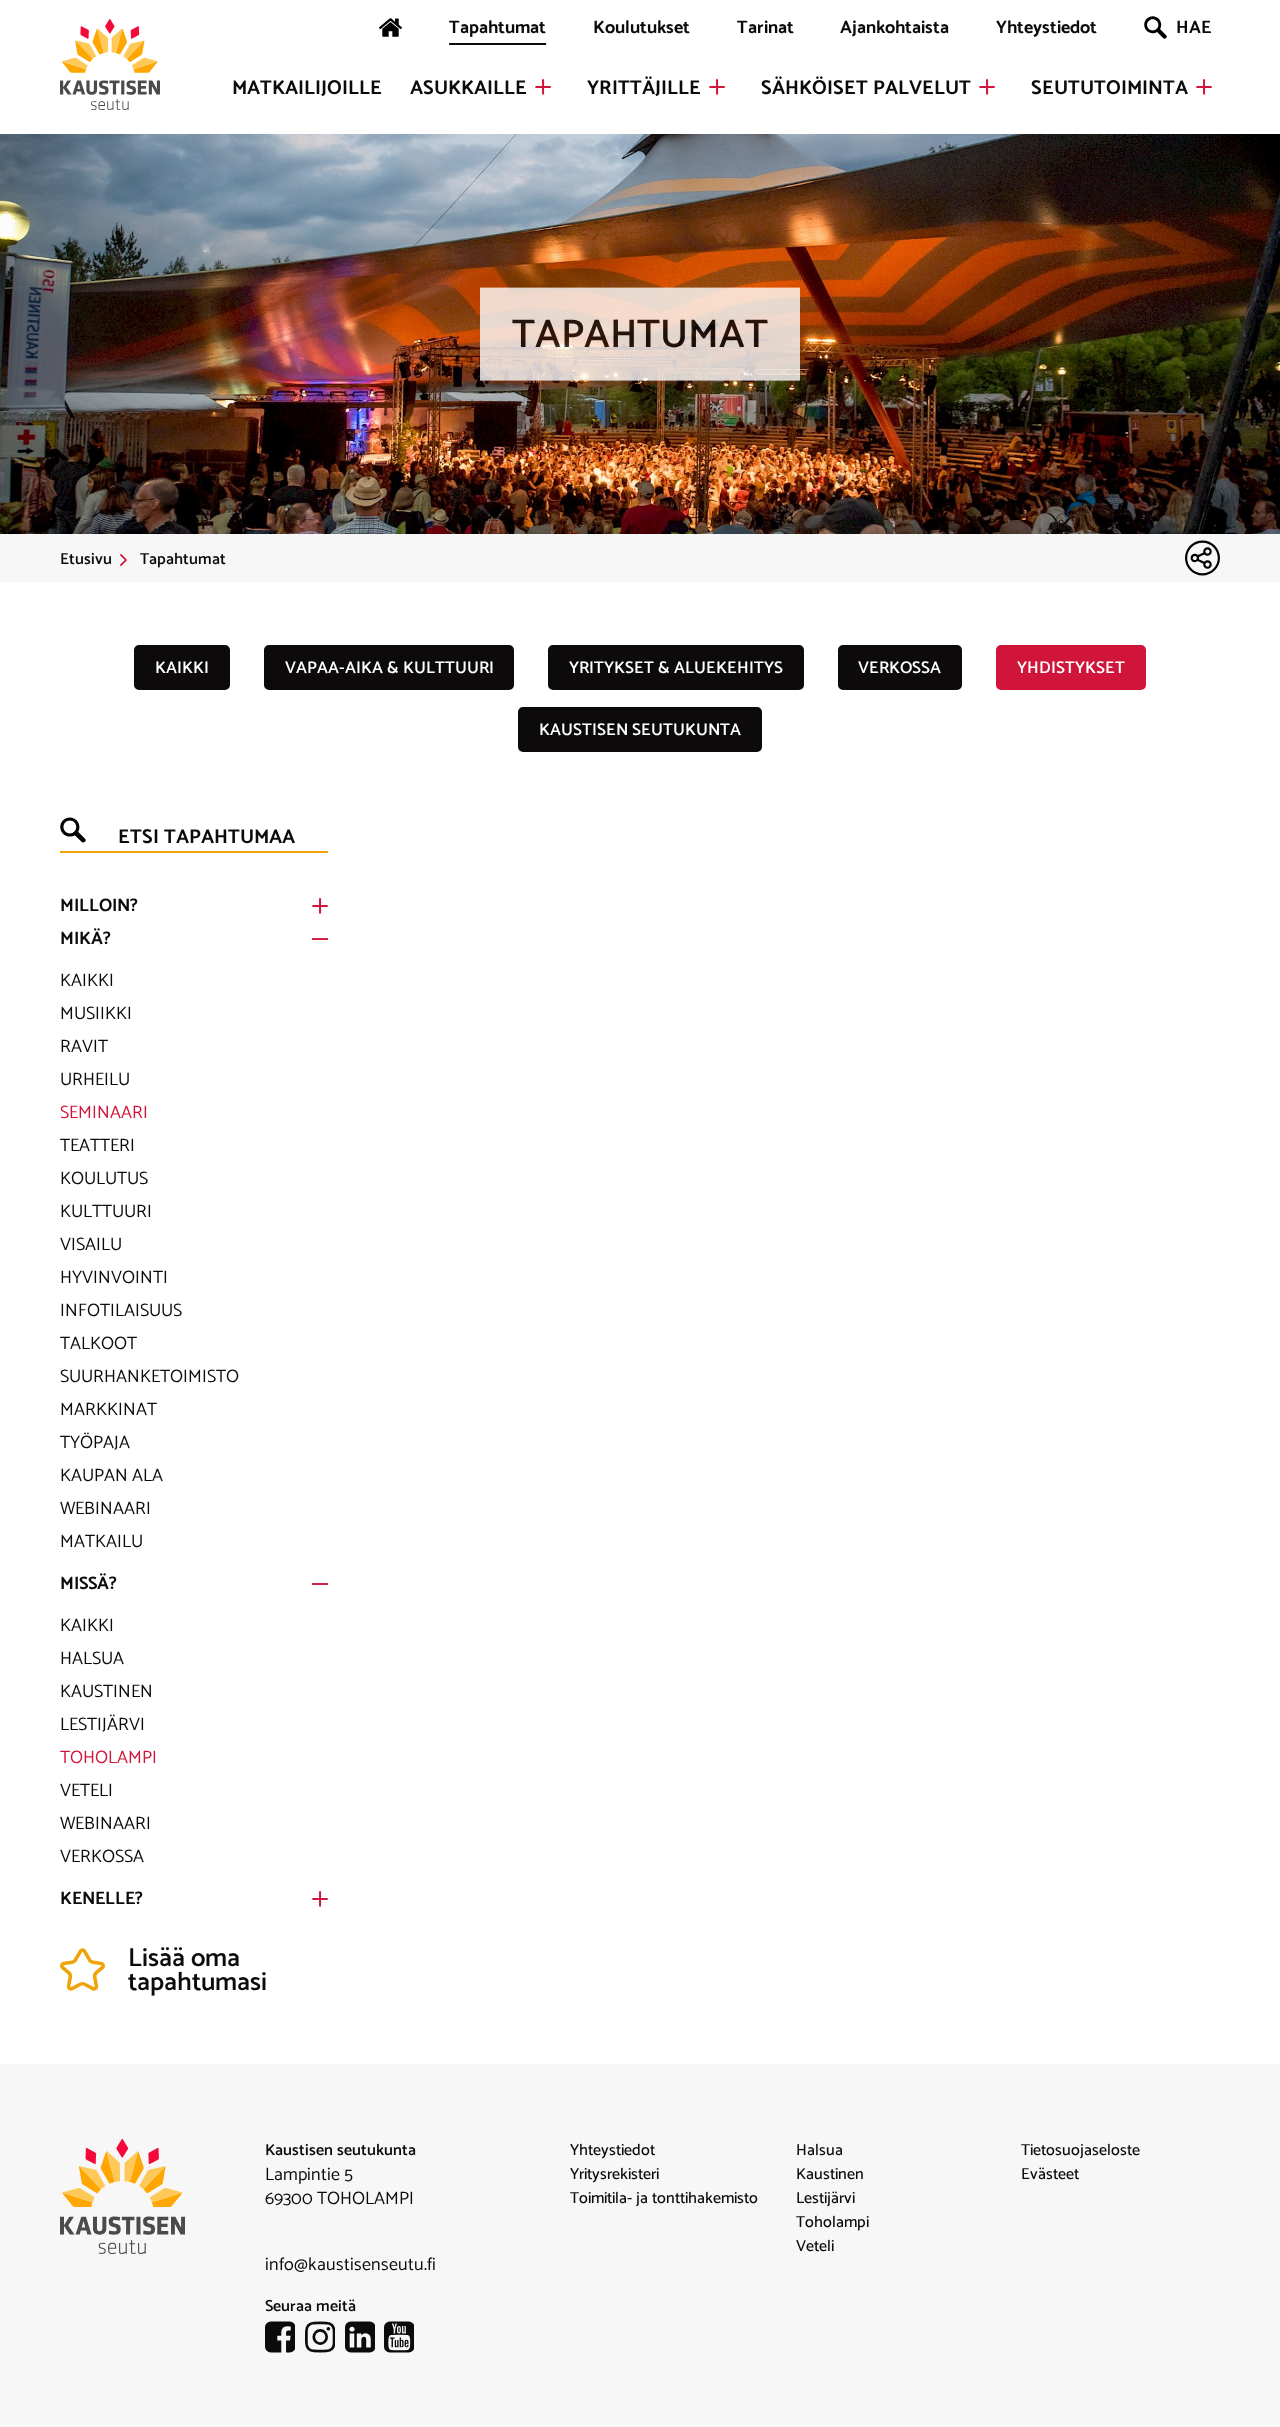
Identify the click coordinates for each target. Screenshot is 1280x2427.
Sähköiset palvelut (866, 89)
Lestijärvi (102, 1725)
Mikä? (85, 939)
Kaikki (182, 668)
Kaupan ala (111, 1476)
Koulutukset (641, 28)
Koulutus (104, 1179)
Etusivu (86, 560)
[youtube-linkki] (404, 2341)
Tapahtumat (497, 28)
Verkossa (899, 668)
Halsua (92, 1659)
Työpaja (95, 1443)
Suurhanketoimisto (149, 1377)
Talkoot (98, 1344)
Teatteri (97, 1146)
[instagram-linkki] (325, 2341)
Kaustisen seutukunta (640, 730)
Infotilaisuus (121, 1311)
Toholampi (108, 1758)
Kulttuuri (106, 1212)
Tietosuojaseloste (1080, 2151)
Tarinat (765, 28)
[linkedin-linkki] (365, 2341)
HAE (1193, 28)
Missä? (88, 1584)
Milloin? (99, 906)
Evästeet (1050, 2175)
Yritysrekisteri (614, 2175)
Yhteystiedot (1046, 28)
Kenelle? (101, 1899)
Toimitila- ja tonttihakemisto (664, 2199)
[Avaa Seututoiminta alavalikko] (1204, 87)
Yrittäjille (644, 89)
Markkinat (108, 1410)
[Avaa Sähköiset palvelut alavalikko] (987, 87)
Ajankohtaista (894, 28)
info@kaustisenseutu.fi (350, 2265)
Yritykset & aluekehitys (676, 668)
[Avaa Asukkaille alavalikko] (543, 87)
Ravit (84, 1047)
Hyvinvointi (114, 1278)
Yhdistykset (1071, 668)
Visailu (91, 1245)
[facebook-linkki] (285, 2341)
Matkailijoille (307, 89)
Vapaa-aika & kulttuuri (389, 668)
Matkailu (101, 1542)
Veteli (86, 1791)
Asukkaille (468, 89)
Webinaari (105, 1509)
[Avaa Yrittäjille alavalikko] (717, 87)
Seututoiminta (1109, 89)
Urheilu (95, 1080)
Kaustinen (106, 1692)
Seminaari (104, 1113)
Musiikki (96, 1014)
